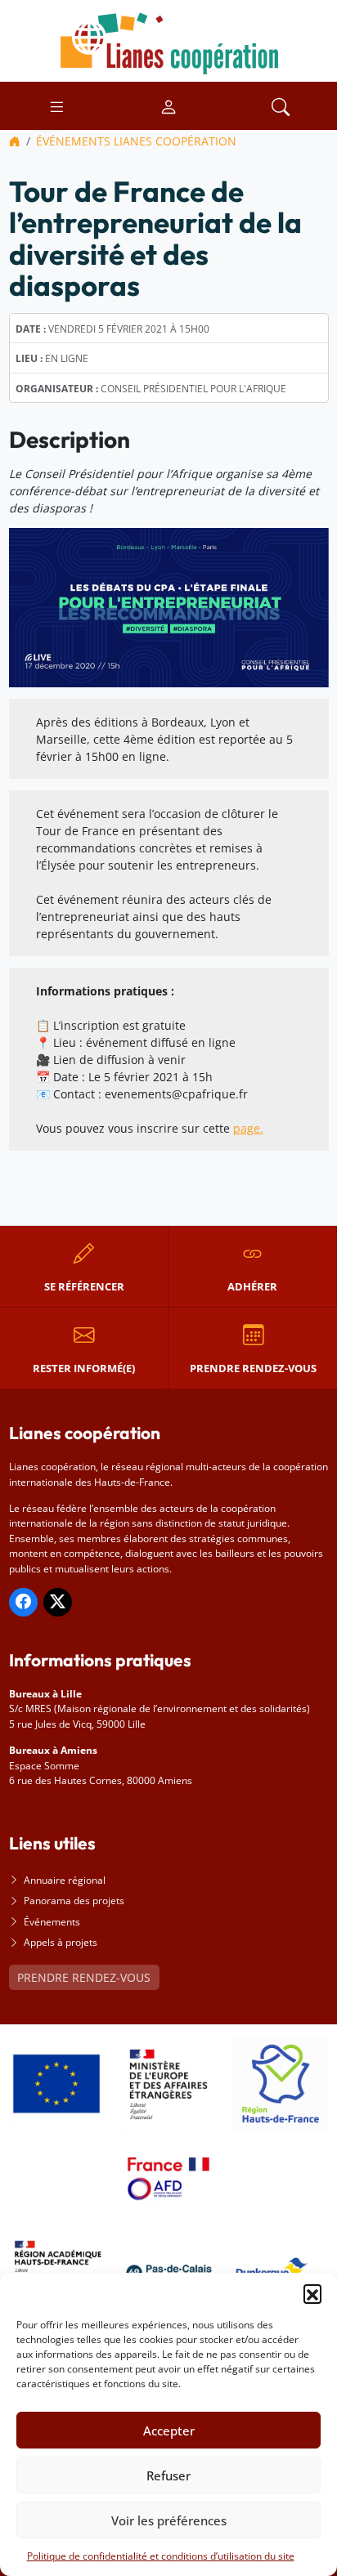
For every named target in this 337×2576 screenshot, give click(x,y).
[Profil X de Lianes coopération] (58, 1602)
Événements (52, 1922)
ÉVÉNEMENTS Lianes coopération (136, 141)
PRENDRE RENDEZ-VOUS (84, 1977)
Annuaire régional (65, 1880)
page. (248, 1128)
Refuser (168, 2475)
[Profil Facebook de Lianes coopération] (23, 1602)
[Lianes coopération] (168, 40)
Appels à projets (61, 1942)
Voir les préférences (169, 2520)
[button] (312, 2293)
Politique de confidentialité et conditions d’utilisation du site (161, 2556)
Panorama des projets (74, 1901)
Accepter (169, 2431)
